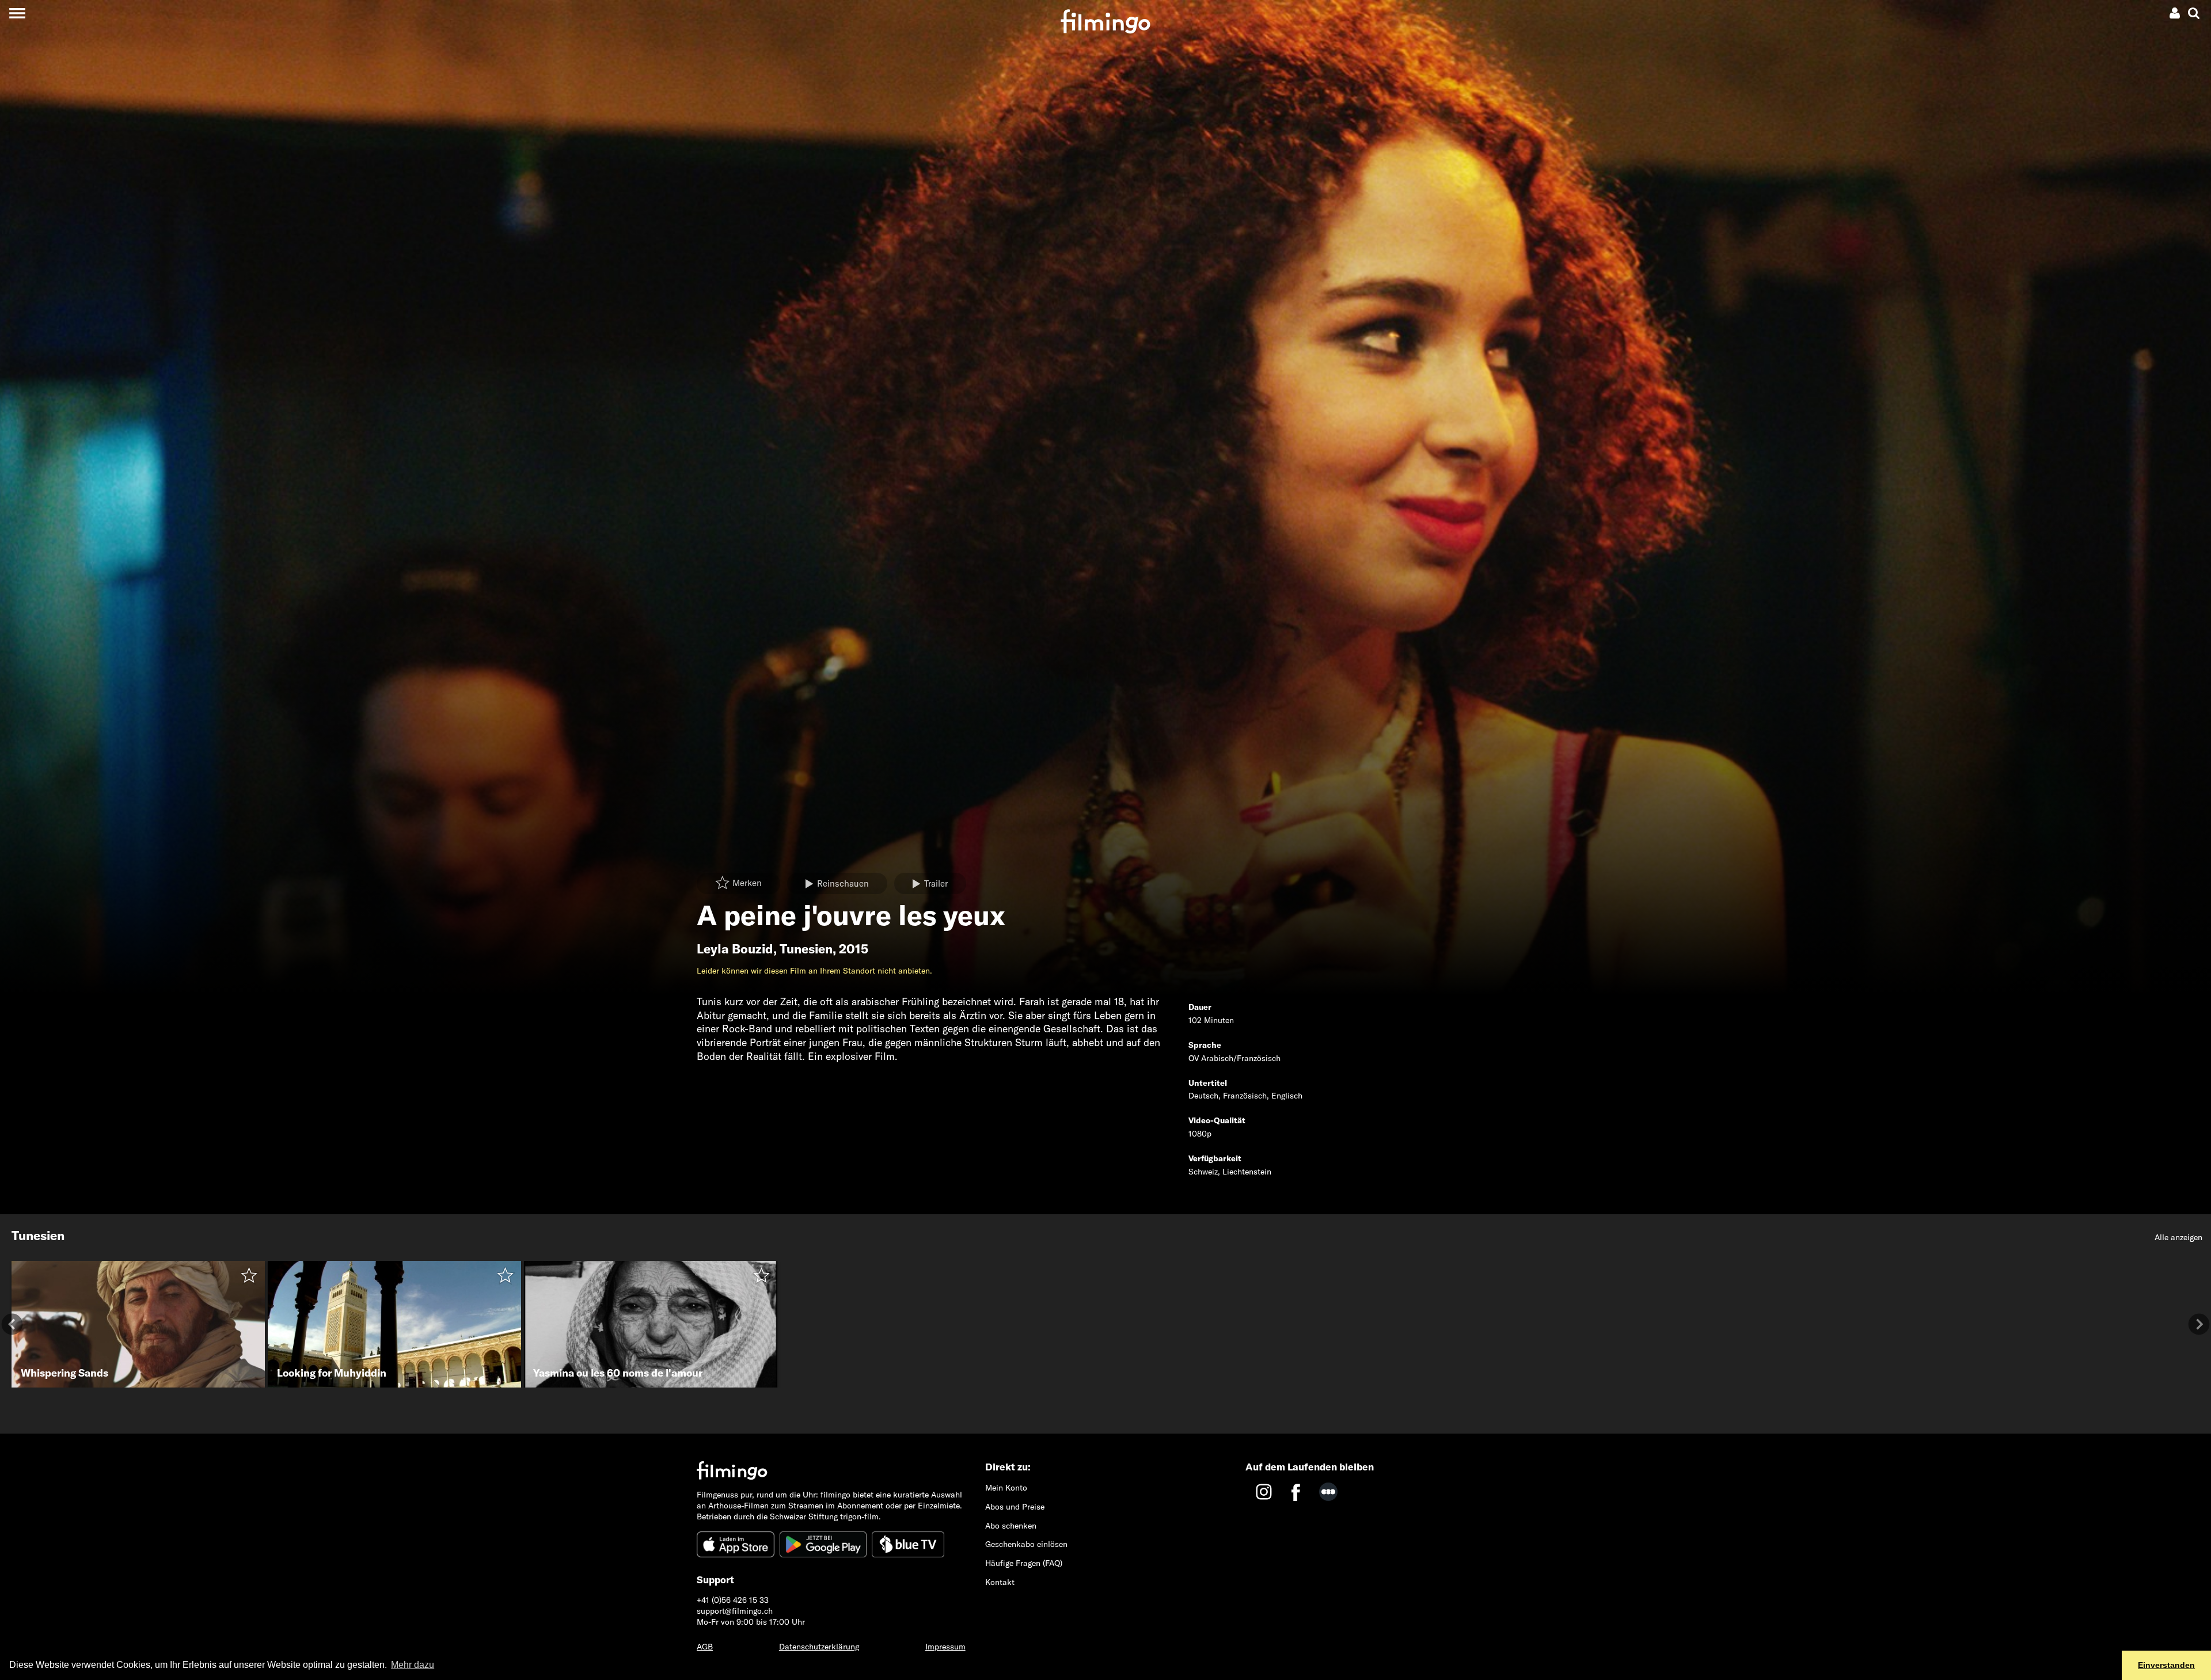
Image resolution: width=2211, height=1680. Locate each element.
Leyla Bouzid (735, 949)
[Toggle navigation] (17, 13)
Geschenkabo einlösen (1026, 1544)
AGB (705, 1647)
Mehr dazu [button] (413, 1665)
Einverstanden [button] (2166, 1665)
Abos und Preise (1015, 1507)
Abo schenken (1011, 1526)
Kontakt (1000, 1582)
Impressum (945, 1647)
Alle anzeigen (2178, 1237)
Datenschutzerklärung (819, 1647)
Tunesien (806, 949)
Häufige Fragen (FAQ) (1024, 1563)
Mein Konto (1006, 1488)
